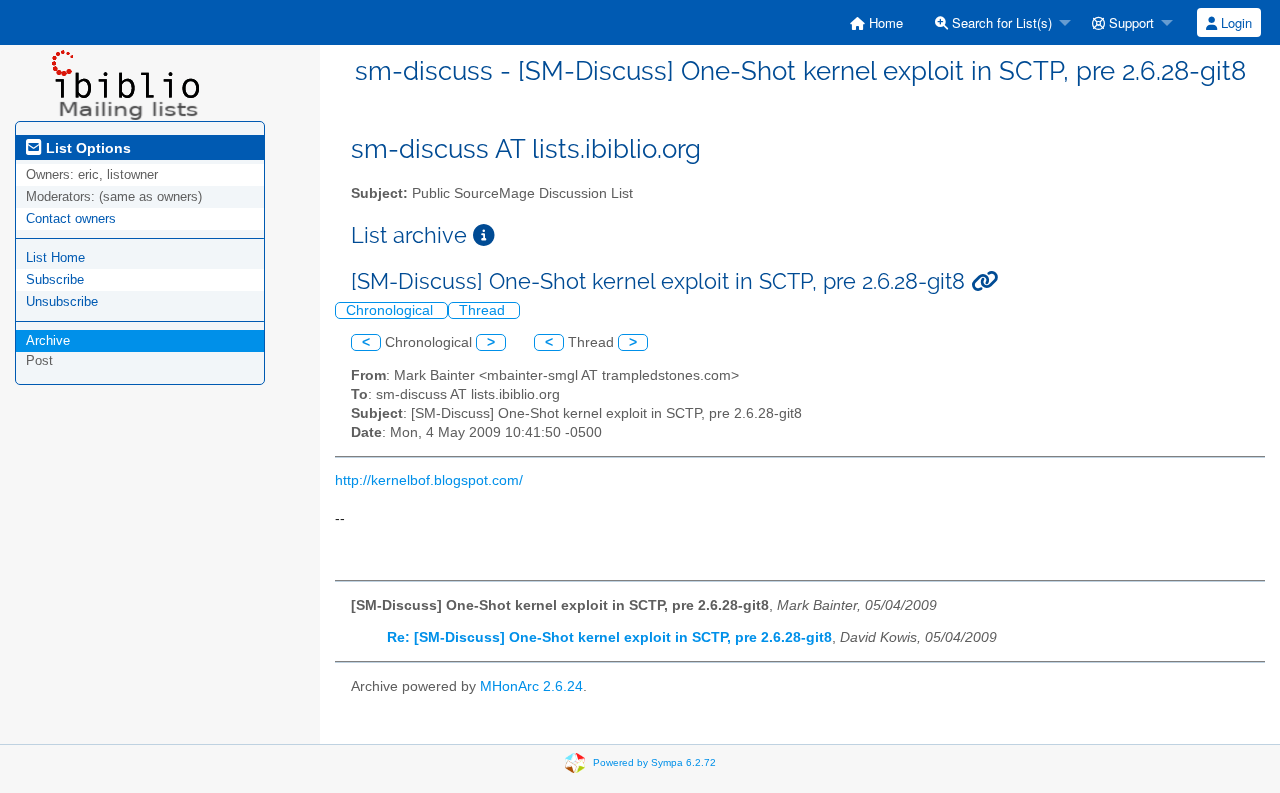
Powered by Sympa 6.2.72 (654, 761)
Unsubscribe (62, 301)
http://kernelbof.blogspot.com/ (429, 480)
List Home (55, 257)
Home (884, 22)
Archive (48, 340)
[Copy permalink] (984, 281)
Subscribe (55, 279)
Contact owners (71, 218)
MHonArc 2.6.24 (531, 686)
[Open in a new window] (484, 235)
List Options (86, 148)
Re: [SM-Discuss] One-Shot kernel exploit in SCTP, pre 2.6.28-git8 (609, 637)
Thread (484, 310)
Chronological (391, 310)
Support (1129, 22)
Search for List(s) (1000, 22)
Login (1234, 22)
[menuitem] (876, 22)
